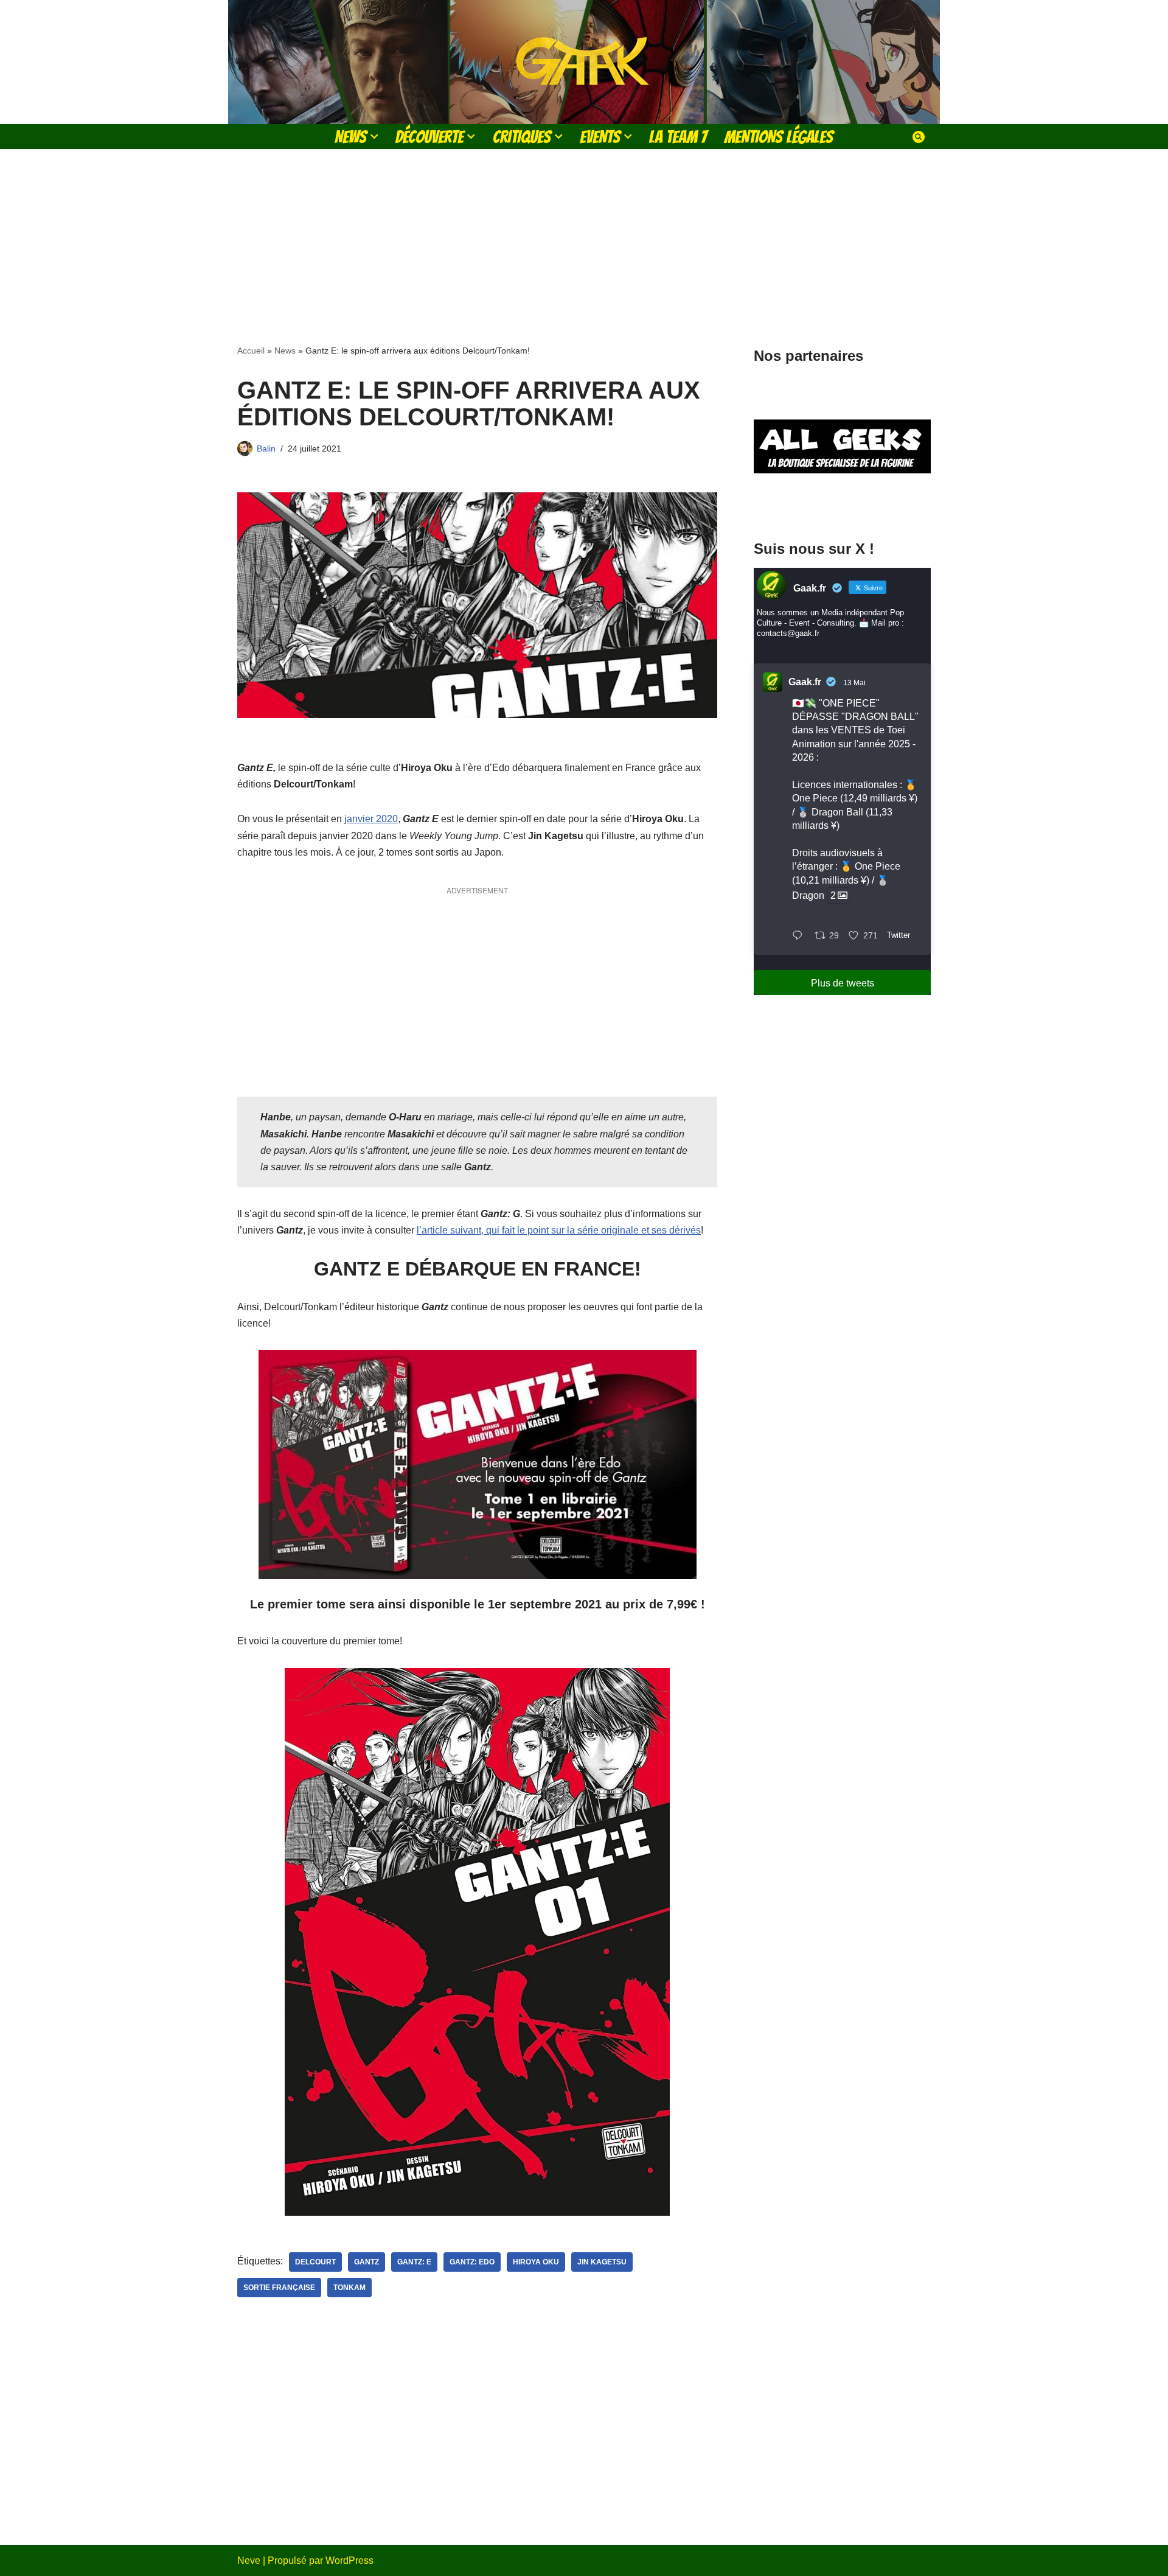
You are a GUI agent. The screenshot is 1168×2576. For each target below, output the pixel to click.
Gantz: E (414, 2262)
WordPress (349, 2560)
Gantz (367, 2262)
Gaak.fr (805, 682)
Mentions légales (779, 137)
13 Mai (854, 683)
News (285, 351)
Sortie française (279, 2288)
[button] (374, 136)
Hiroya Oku (536, 2262)
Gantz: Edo (472, 2262)
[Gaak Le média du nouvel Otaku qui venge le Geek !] (584, 62)
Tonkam (349, 2288)
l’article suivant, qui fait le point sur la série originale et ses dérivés (559, 1230)
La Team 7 (678, 137)
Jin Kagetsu (602, 2262)
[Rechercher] (919, 137)
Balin (266, 449)
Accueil (251, 351)
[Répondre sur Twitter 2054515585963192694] (800, 936)
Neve (249, 2560)
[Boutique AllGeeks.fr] (842, 504)
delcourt (315, 2262)
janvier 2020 (371, 819)
